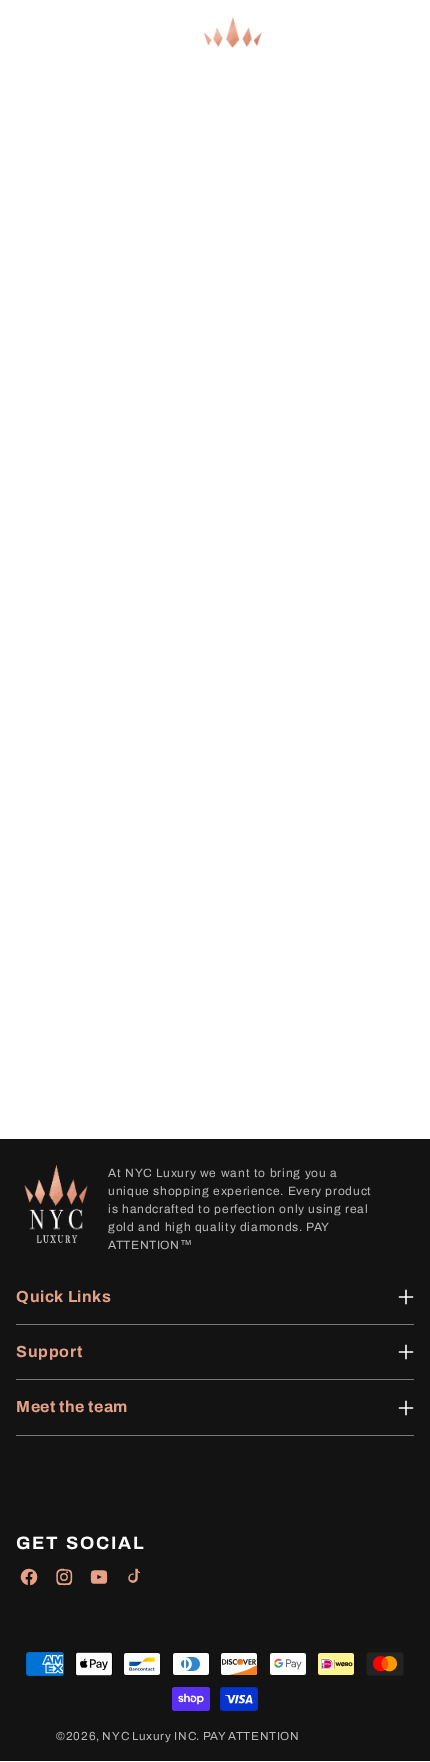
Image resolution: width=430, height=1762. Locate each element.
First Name (45, 521)
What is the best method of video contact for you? (187, 753)
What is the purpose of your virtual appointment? (185, 642)
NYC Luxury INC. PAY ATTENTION (200, 1736)
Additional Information (85, 913)
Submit (28, 970)
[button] (30, 33)
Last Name (44, 552)
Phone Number (60, 614)
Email (25, 583)
